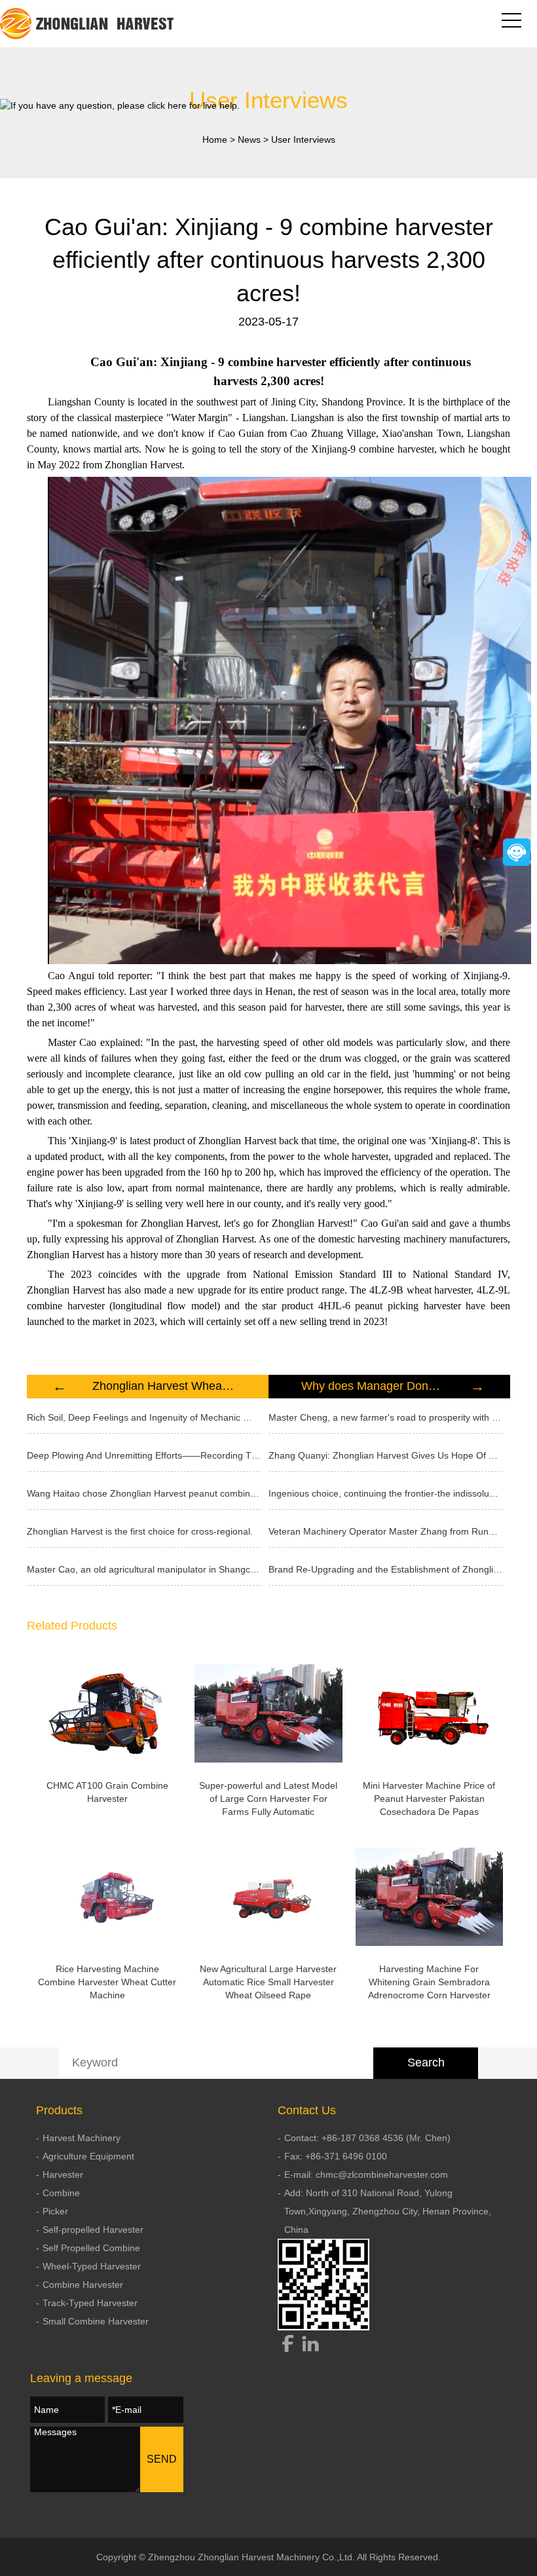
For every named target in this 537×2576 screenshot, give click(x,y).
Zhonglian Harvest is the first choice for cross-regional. (140, 1531)
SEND (162, 2459)
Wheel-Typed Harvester (92, 2266)
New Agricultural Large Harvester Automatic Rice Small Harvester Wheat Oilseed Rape (268, 1982)
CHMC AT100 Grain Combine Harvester (107, 1792)
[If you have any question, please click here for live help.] (120, 105)
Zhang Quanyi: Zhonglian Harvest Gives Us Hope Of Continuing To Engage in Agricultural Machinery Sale (386, 1455)
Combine (61, 2193)
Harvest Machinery (82, 2138)
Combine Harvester (83, 2285)
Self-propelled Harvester (93, 2230)
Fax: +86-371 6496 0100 (336, 2156)
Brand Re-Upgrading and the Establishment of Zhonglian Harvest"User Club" (386, 1569)
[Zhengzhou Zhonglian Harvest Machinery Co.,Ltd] (88, 24)
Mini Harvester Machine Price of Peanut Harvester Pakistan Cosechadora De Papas (429, 1799)
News (249, 140)
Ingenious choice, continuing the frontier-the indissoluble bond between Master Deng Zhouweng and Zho (386, 1493)
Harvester (63, 2175)
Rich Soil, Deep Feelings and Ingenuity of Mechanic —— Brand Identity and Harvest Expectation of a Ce (144, 1417)
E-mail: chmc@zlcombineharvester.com (366, 2175)
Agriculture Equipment (88, 2156)
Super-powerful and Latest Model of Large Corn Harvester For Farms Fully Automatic (268, 1799)
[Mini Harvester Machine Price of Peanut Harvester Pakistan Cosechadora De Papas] (430, 1713)
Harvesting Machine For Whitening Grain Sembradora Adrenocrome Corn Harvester (429, 1982)
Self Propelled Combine (91, 2248)
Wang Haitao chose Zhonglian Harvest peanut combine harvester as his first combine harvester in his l (144, 1493)
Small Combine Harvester (96, 2321)
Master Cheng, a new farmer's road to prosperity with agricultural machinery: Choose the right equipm (386, 1417)
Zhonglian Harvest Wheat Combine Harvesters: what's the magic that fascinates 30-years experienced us (164, 1386)
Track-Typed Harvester (90, 2303)
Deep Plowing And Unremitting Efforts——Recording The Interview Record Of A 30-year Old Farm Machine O (144, 1455)
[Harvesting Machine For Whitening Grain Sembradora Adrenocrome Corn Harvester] (430, 1897)
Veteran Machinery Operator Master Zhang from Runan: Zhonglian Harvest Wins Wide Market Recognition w (386, 1531)
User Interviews (303, 140)
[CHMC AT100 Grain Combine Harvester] (107, 1713)
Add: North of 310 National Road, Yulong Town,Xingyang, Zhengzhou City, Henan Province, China (388, 2211)
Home (215, 140)
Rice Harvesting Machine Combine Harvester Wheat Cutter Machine (107, 1982)
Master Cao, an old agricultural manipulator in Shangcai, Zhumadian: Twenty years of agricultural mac (144, 1569)
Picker (55, 2211)
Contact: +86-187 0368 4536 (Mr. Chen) (367, 2138)
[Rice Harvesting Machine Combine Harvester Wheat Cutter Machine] (107, 1897)
